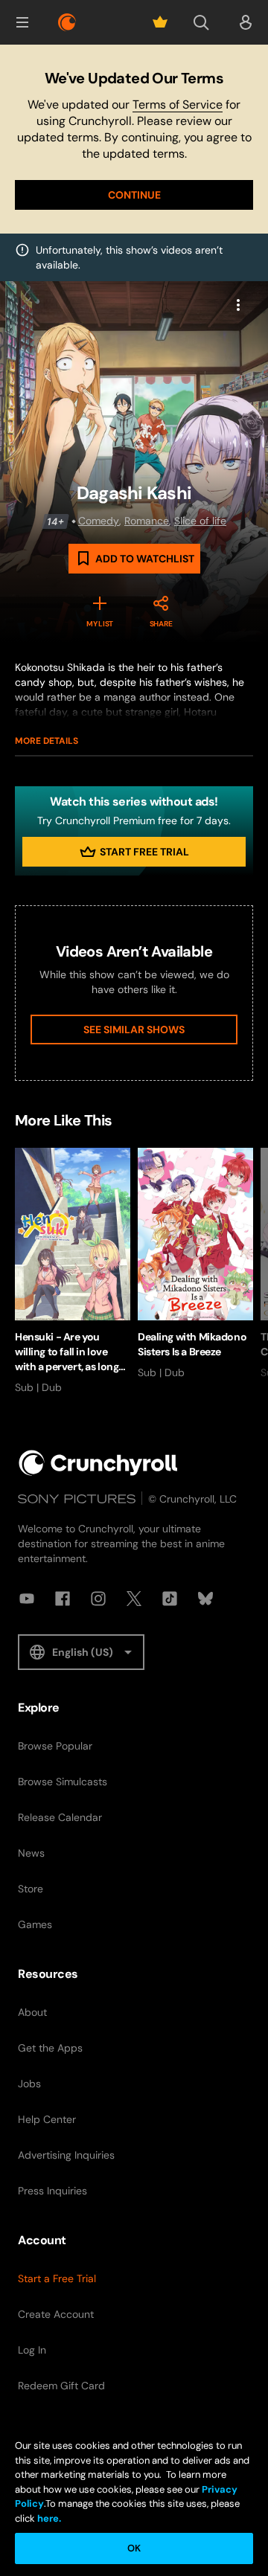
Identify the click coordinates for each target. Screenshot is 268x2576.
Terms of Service (178, 105)
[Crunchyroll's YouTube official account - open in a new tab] (27, 1599)
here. (48, 2518)
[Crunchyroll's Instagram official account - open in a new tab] (98, 1599)
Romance (147, 521)
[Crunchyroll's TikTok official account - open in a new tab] (170, 1599)
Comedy (99, 521)
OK (134, 2548)
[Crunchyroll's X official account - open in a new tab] (134, 1599)
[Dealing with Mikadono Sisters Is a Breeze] (195, 1264)
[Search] (201, 22)
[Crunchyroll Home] (98, 1463)
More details (47, 741)
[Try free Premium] (160, 22)
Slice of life (200, 521)
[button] (22, 22)
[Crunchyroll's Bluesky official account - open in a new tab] (205, 1599)
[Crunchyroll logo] (67, 22)
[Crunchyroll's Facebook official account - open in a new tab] (63, 1599)
